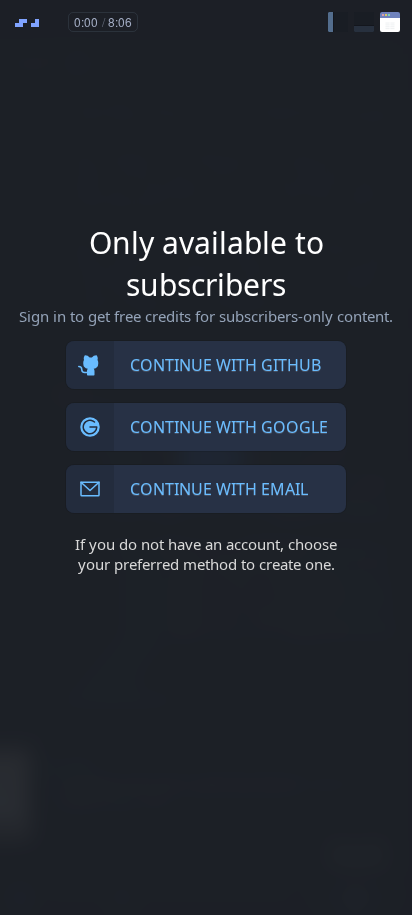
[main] (206, 457)
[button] (338, 22)
